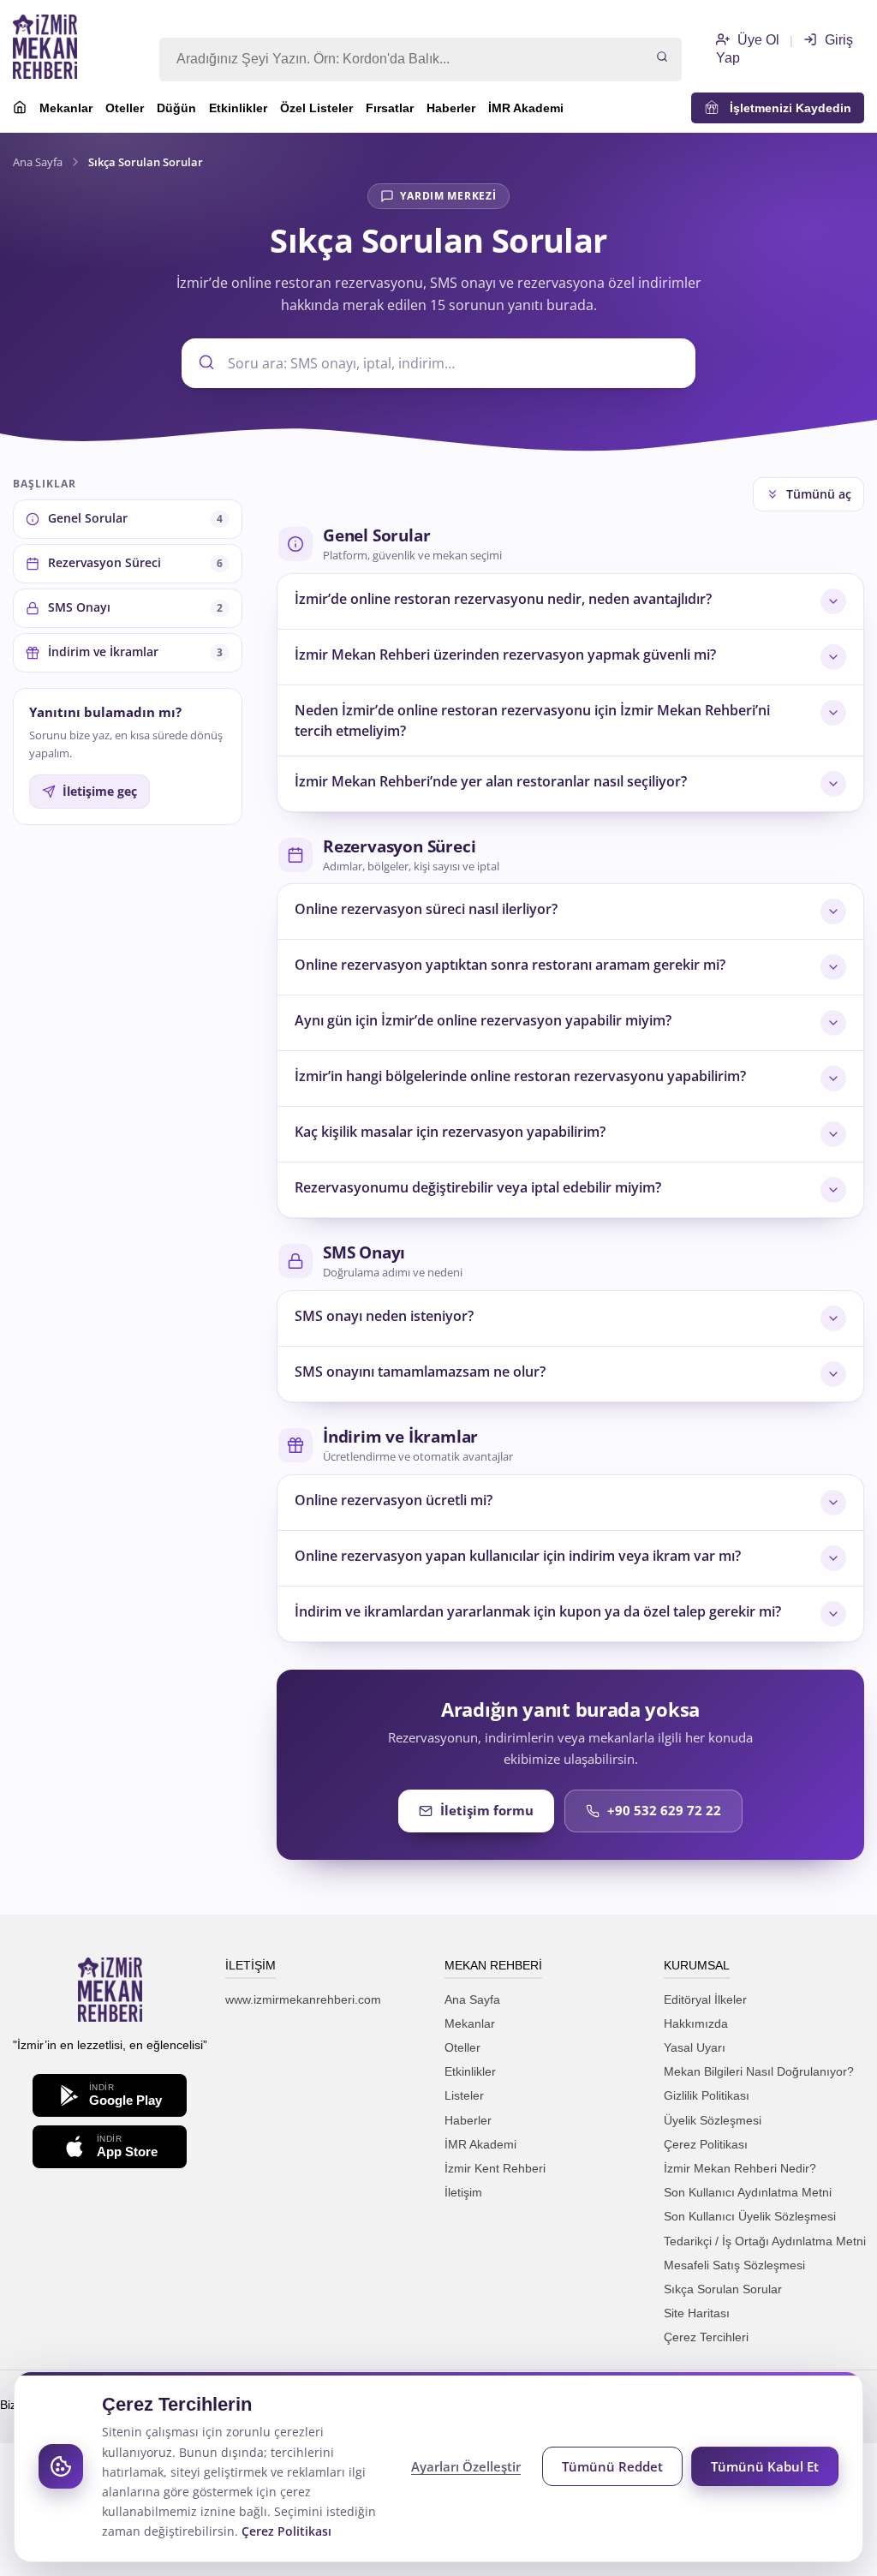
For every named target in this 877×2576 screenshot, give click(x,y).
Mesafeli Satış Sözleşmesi (734, 2265)
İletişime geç (100, 792)
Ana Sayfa (38, 162)
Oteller (125, 108)
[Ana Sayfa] (20, 110)
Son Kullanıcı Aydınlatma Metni (748, 2192)
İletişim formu (487, 1810)
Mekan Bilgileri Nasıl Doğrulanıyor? (759, 2071)
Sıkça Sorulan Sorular (723, 2289)
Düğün (176, 108)
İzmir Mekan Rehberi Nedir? (740, 2168)
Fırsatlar (390, 108)
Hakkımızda (696, 2023)
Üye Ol (757, 40)
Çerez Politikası (706, 2144)
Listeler (464, 2095)
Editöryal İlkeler (705, 1999)
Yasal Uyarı (695, 2047)
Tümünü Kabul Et (765, 2466)
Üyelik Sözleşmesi (713, 2120)
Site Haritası (697, 2313)
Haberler (451, 108)
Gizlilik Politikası (707, 2095)
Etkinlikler (238, 108)
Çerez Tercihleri (706, 2337)
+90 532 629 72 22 (664, 1810)
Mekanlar (66, 108)
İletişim (463, 2192)
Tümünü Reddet (612, 2466)
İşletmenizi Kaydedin (785, 108)
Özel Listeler (316, 108)
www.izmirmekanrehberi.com (303, 1999)
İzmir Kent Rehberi (495, 2168)
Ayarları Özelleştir (466, 2466)
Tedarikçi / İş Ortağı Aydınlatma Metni (765, 2241)
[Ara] (662, 58)
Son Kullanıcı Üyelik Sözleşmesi (750, 2216)
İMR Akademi (526, 108)
